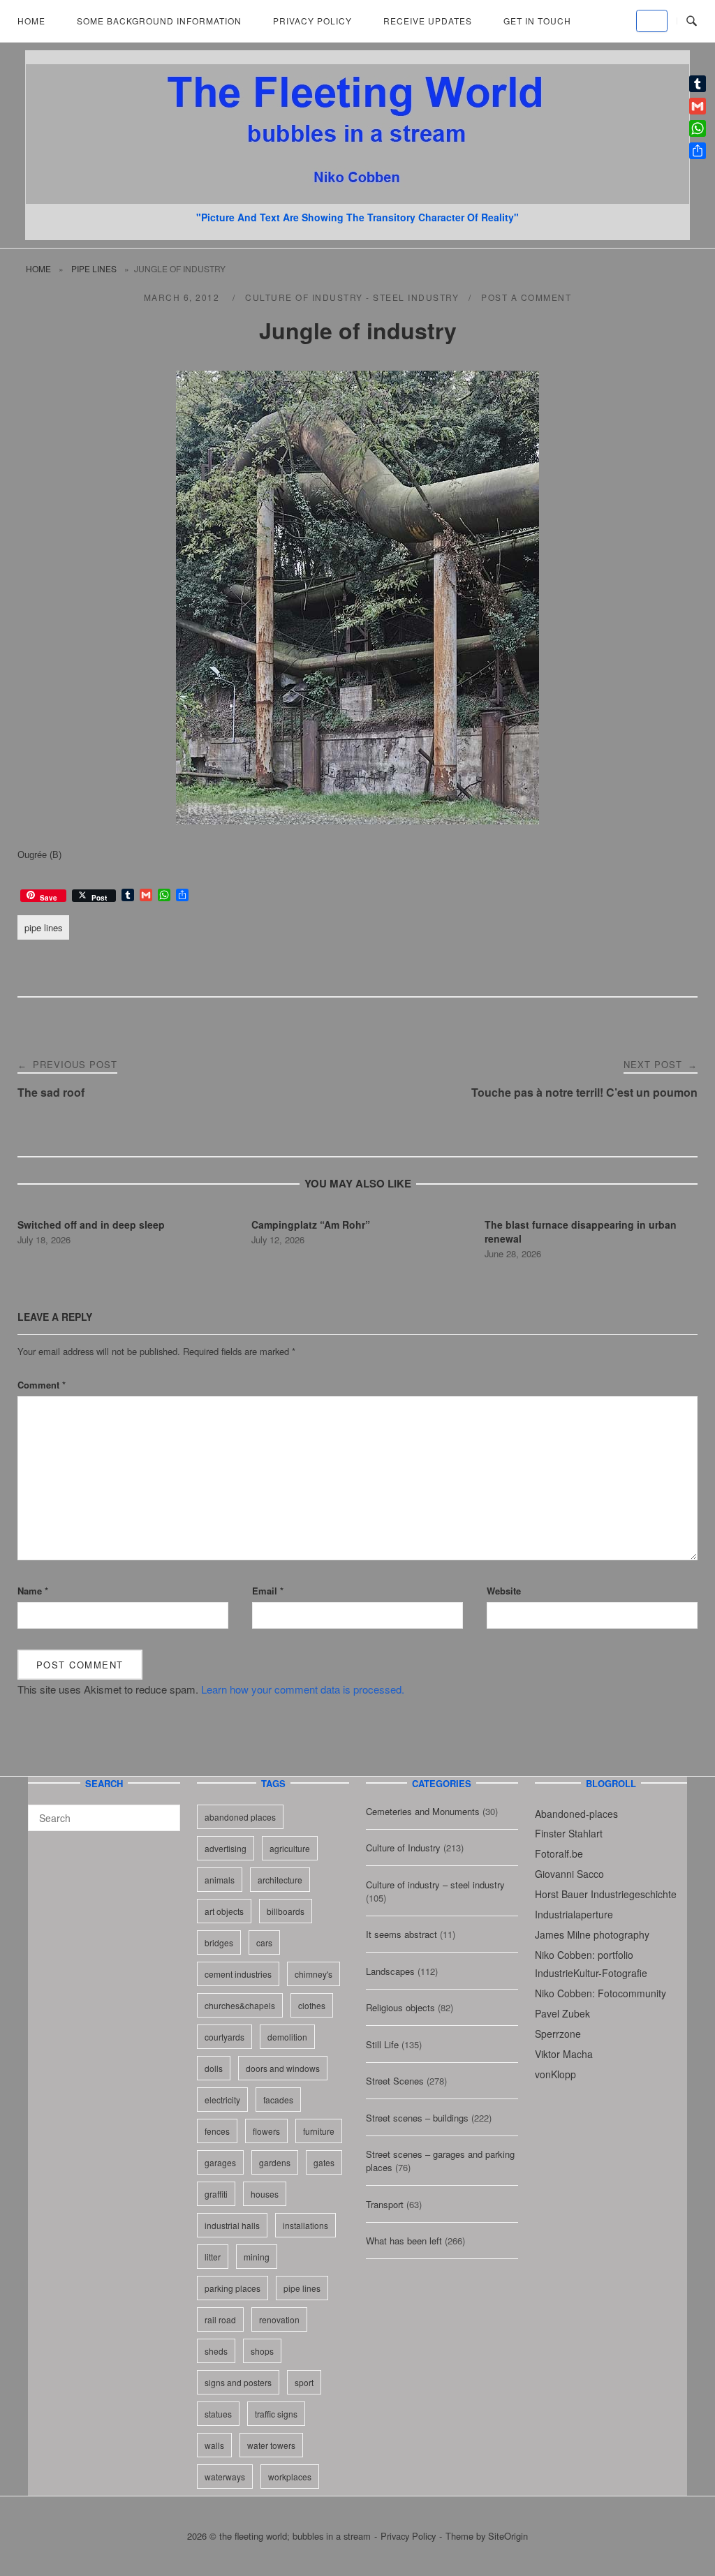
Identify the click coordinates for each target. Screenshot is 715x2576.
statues (218, 2414)
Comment (42, 1385)
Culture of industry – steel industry (435, 1885)
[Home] (357, 199)
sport (304, 2382)
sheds (216, 2351)
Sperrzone (558, 2034)
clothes (312, 2005)
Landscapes (390, 1971)
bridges (219, 1942)
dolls (214, 2068)
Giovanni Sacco (569, 1874)
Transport (385, 2204)
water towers (271, 2445)
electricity (222, 2100)
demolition (287, 2037)
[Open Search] (692, 21)
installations (305, 2225)
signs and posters (238, 2382)
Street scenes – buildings (417, 2118)
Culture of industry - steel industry (352, 297)
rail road (220, 2319)
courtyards (224, 2037)
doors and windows (283, 2068)
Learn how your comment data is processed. (303, 1689)
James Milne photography (592, 1934)
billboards (286, 1911)
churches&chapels (240, 2005)
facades (278, 2100)
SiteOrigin (508, 2536)
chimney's (314, 1974)
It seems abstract (401, 1934)
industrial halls (232, 2225)
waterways (225, 2477)
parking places (233, 2288)
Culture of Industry (403, 1848)
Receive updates (428, 21)
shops (262, 2351)
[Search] (164, 1812)
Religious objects (400, 2007)
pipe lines (94, 268)
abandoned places (240, 1817)
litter (213, 2257)
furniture (319, 2131)
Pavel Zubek (562, 2013)
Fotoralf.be (559, 1853)
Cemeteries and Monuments (423, 1811)
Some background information (159, 21)
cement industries (238, 1974)
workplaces (290, 2477)
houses (265, 2194)
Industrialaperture (574, 1914)
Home (31, 21)
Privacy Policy (312, 21)
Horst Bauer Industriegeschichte (606, 1894)
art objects (224, 1911)
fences (217, 2131)
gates (324, 2162)
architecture (280, 1880)
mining (257, 2257)
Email (268, 1591)
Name (33, 1591)
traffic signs (276, 2414)
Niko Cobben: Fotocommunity (600, 1993)
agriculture (290, 1848)
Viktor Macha (564, 2054)
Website (504, 1591)
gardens (275, 2162)
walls (214, 2445)
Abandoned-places (576, 1814)
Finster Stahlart (569, 1833)
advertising (226, 1848)
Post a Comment (526, 297)
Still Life (382, 2044)
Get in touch (537, 21)
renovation (279, 2319)
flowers (266, 2131)
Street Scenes (395, 2081)
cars (264, 1942)
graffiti (216, 2194)
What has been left (404, 2241)
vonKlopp (555, 2074)
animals (220, 1880)
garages (220, 2162)
